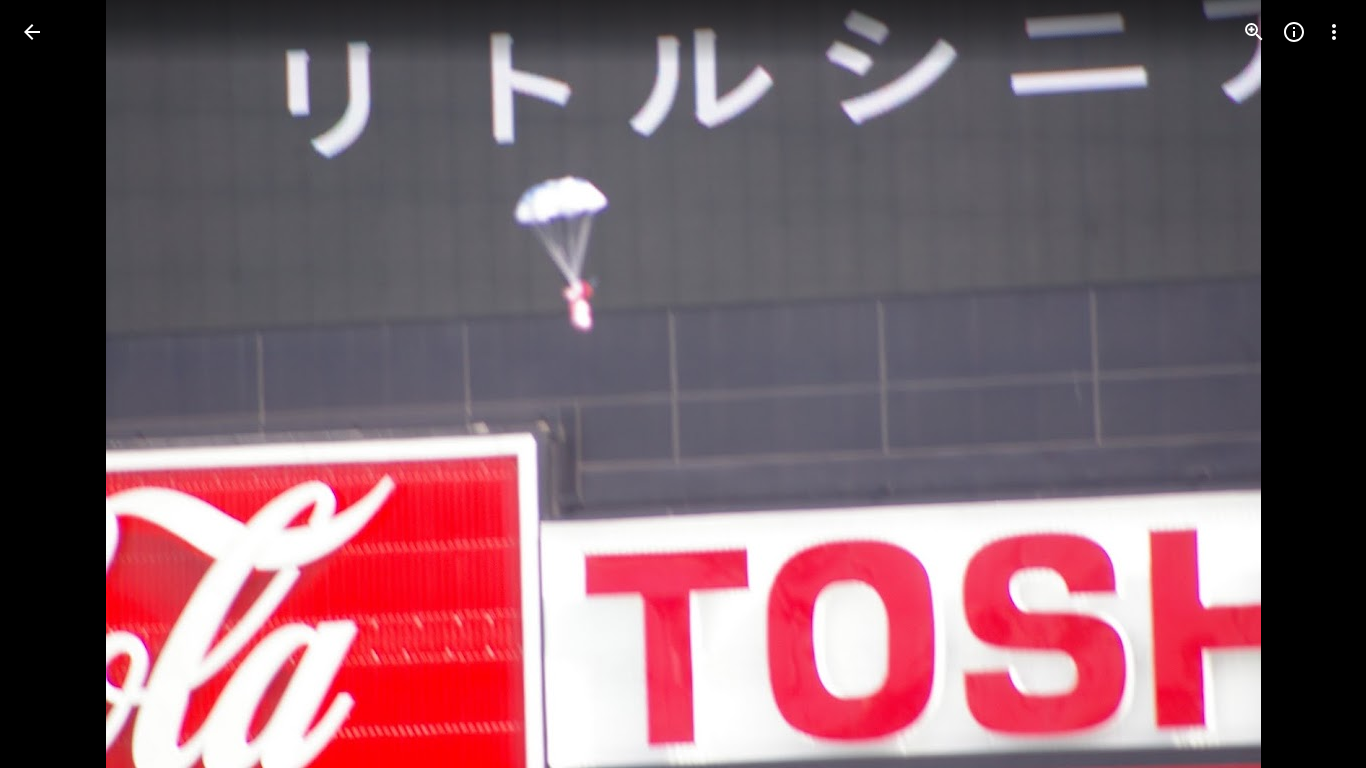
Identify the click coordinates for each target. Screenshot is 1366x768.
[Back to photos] (32, 32)
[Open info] (1294, 32)
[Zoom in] (1254, 32)
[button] (56, 384)
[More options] (1334, 32)
